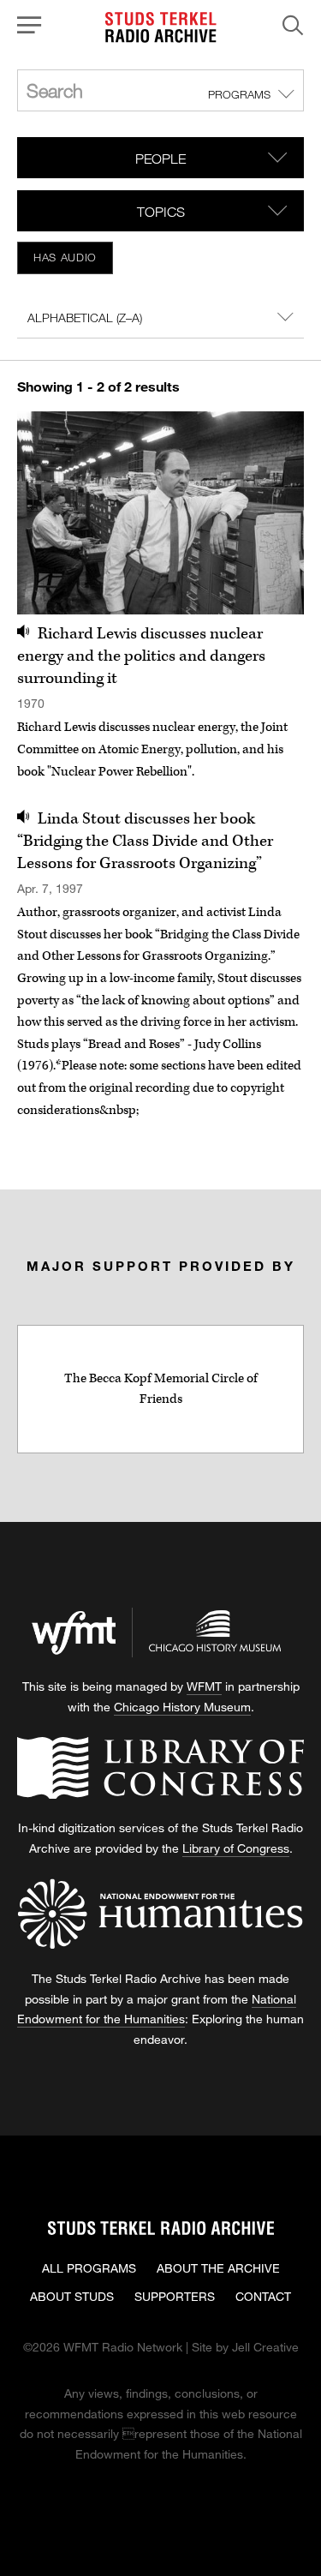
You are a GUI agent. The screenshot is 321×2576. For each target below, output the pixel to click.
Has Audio (65, 257)
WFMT (204, 1686)
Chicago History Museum (182, 1707)
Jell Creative (265, 2347)
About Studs (72, 2296)
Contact (263, 2296)
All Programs (89, 2268)
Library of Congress (236, 1848)
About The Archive (218, 2268)
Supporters (175, 2296)
